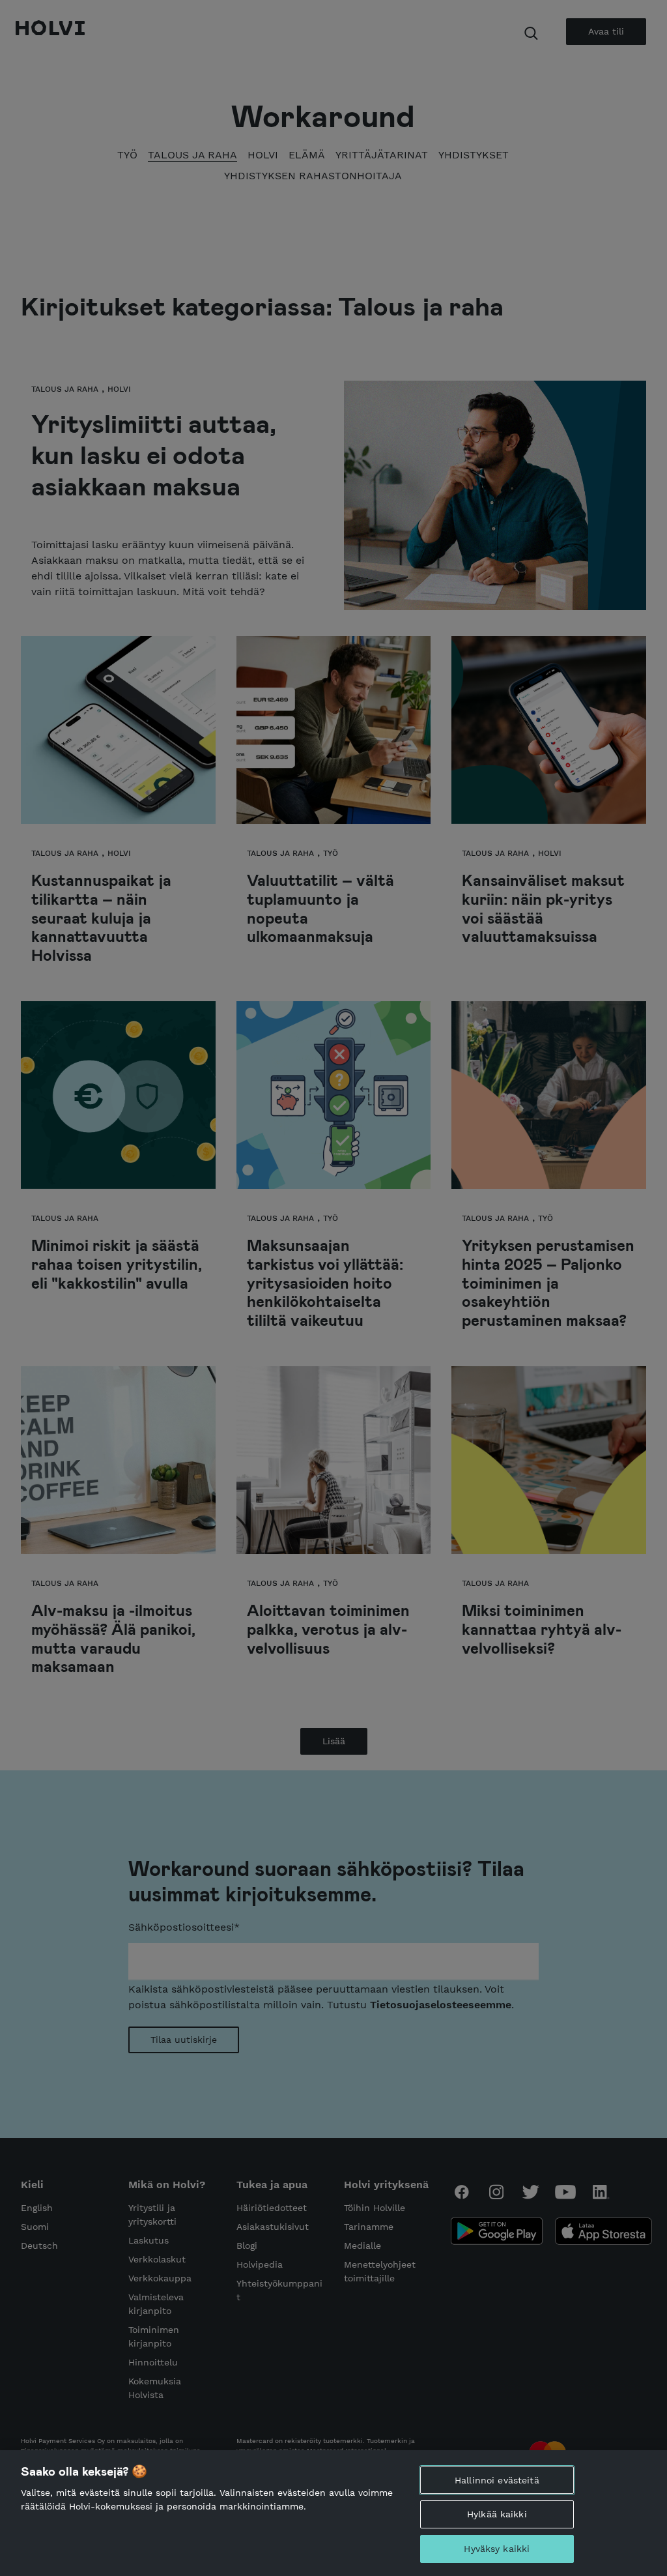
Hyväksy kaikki (497, 2549)
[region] (333, 2513)
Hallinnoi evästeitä (497, 2480)
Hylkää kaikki (497, 2514)
